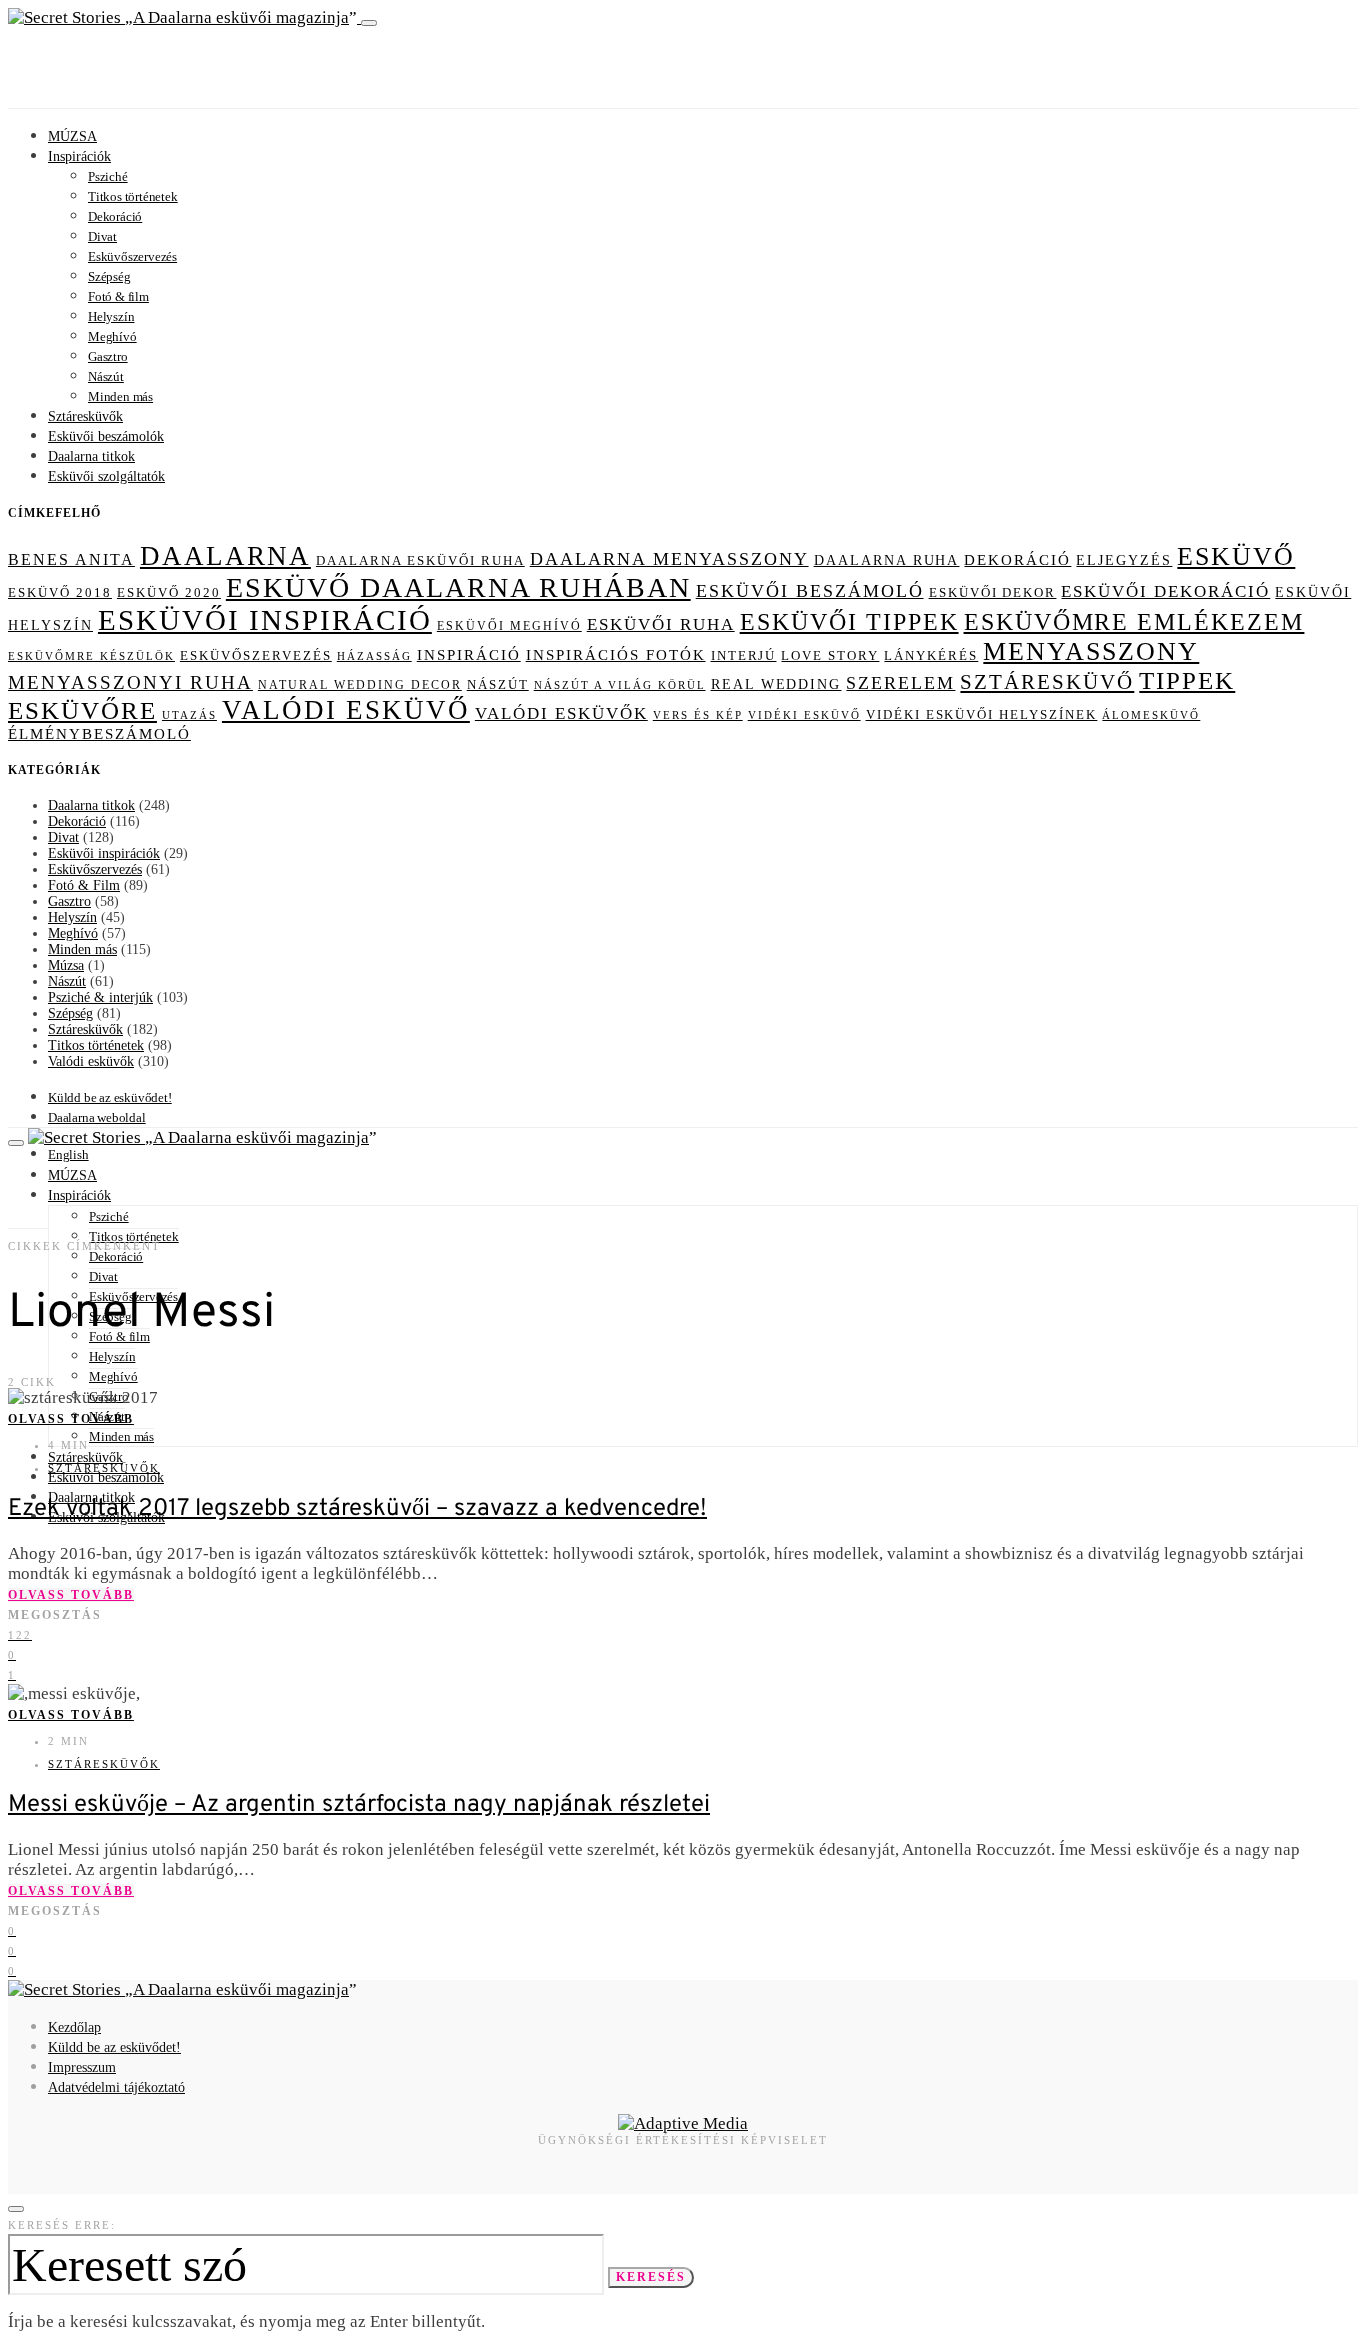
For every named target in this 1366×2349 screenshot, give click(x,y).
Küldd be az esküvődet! (110, 1097)
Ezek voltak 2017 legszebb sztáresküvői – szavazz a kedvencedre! (357, 1509)
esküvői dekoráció (1165, 591)
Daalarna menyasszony (669, 559)
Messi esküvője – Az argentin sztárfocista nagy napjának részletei (359, 1805)
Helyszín (111, 316)
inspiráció (469, 655)
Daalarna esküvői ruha (420, 560)
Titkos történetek (133, 196)
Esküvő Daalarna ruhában (458, 587)
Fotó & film (118, 296)
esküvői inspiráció (265, 620)
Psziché (108, 176)
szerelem (900, 683)
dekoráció (1017, 560)
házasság (374, 656)
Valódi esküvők (91, 1061)
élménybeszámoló (99, 734)
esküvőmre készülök (91, 656)
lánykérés (931, 656)
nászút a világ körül (620, 685)
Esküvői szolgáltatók (106, 476)
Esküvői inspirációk (104, 853)
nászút (498, 684)
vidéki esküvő (804, 715)
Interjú (744, 655)
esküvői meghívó (509, 626)
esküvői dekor (993, 593)
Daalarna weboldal (97, 1117)
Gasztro (108, 356)
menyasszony (1091, 651)
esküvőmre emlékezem (1134, 622)
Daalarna (225, 556)
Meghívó (112, 336)
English (68, 1154)
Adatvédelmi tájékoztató (116, 2087)
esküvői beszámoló (810, 591)
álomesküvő (1151, 715)
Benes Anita (71, 559)
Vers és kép (698, 715)
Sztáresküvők (85, 416)
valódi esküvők (561, 713)
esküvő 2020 (169, 593)
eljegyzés (1124, 560)
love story (830, 655)
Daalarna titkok (91, 456)
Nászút (106, 376)
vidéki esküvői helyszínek (982, 715)
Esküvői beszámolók (106, 436)
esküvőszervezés (256, 656)
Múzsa (66, 965)
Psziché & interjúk (100, 997)
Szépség (109, 276)
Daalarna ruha (887, 560)
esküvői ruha (661, 624)
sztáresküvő (1047, 682)
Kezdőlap (74, 2027)
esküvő (1236, 556)
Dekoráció (115, 216)
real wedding (776, 684)
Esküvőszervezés (132, 256)
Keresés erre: (62, 2225)
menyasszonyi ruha (130, 682)
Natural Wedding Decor (360, 685)
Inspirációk (79, 156)
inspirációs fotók (616, 655)
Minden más (120, 396)
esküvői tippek (849, 622)
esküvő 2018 (60, 593)
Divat (102, 236)
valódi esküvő (346, 710)
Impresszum (82, 2067)
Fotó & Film (84, 885)
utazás (189, 715)
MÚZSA (72, 136)
